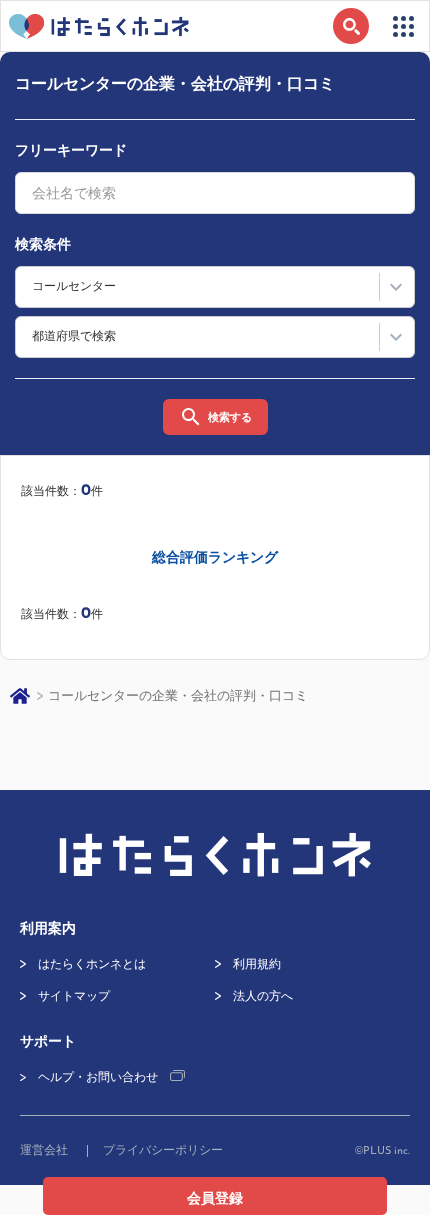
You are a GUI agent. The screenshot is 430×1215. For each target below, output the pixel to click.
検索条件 (43, 245)
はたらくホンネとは (92, 965)
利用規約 (257, 965)
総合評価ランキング (215, 558)
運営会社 (44, 1151)
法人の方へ (263, 997)
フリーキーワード (71, 151)
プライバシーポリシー (163, 1151)
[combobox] (215, 193)
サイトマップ (74, 997)
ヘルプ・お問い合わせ (98, 1078)
